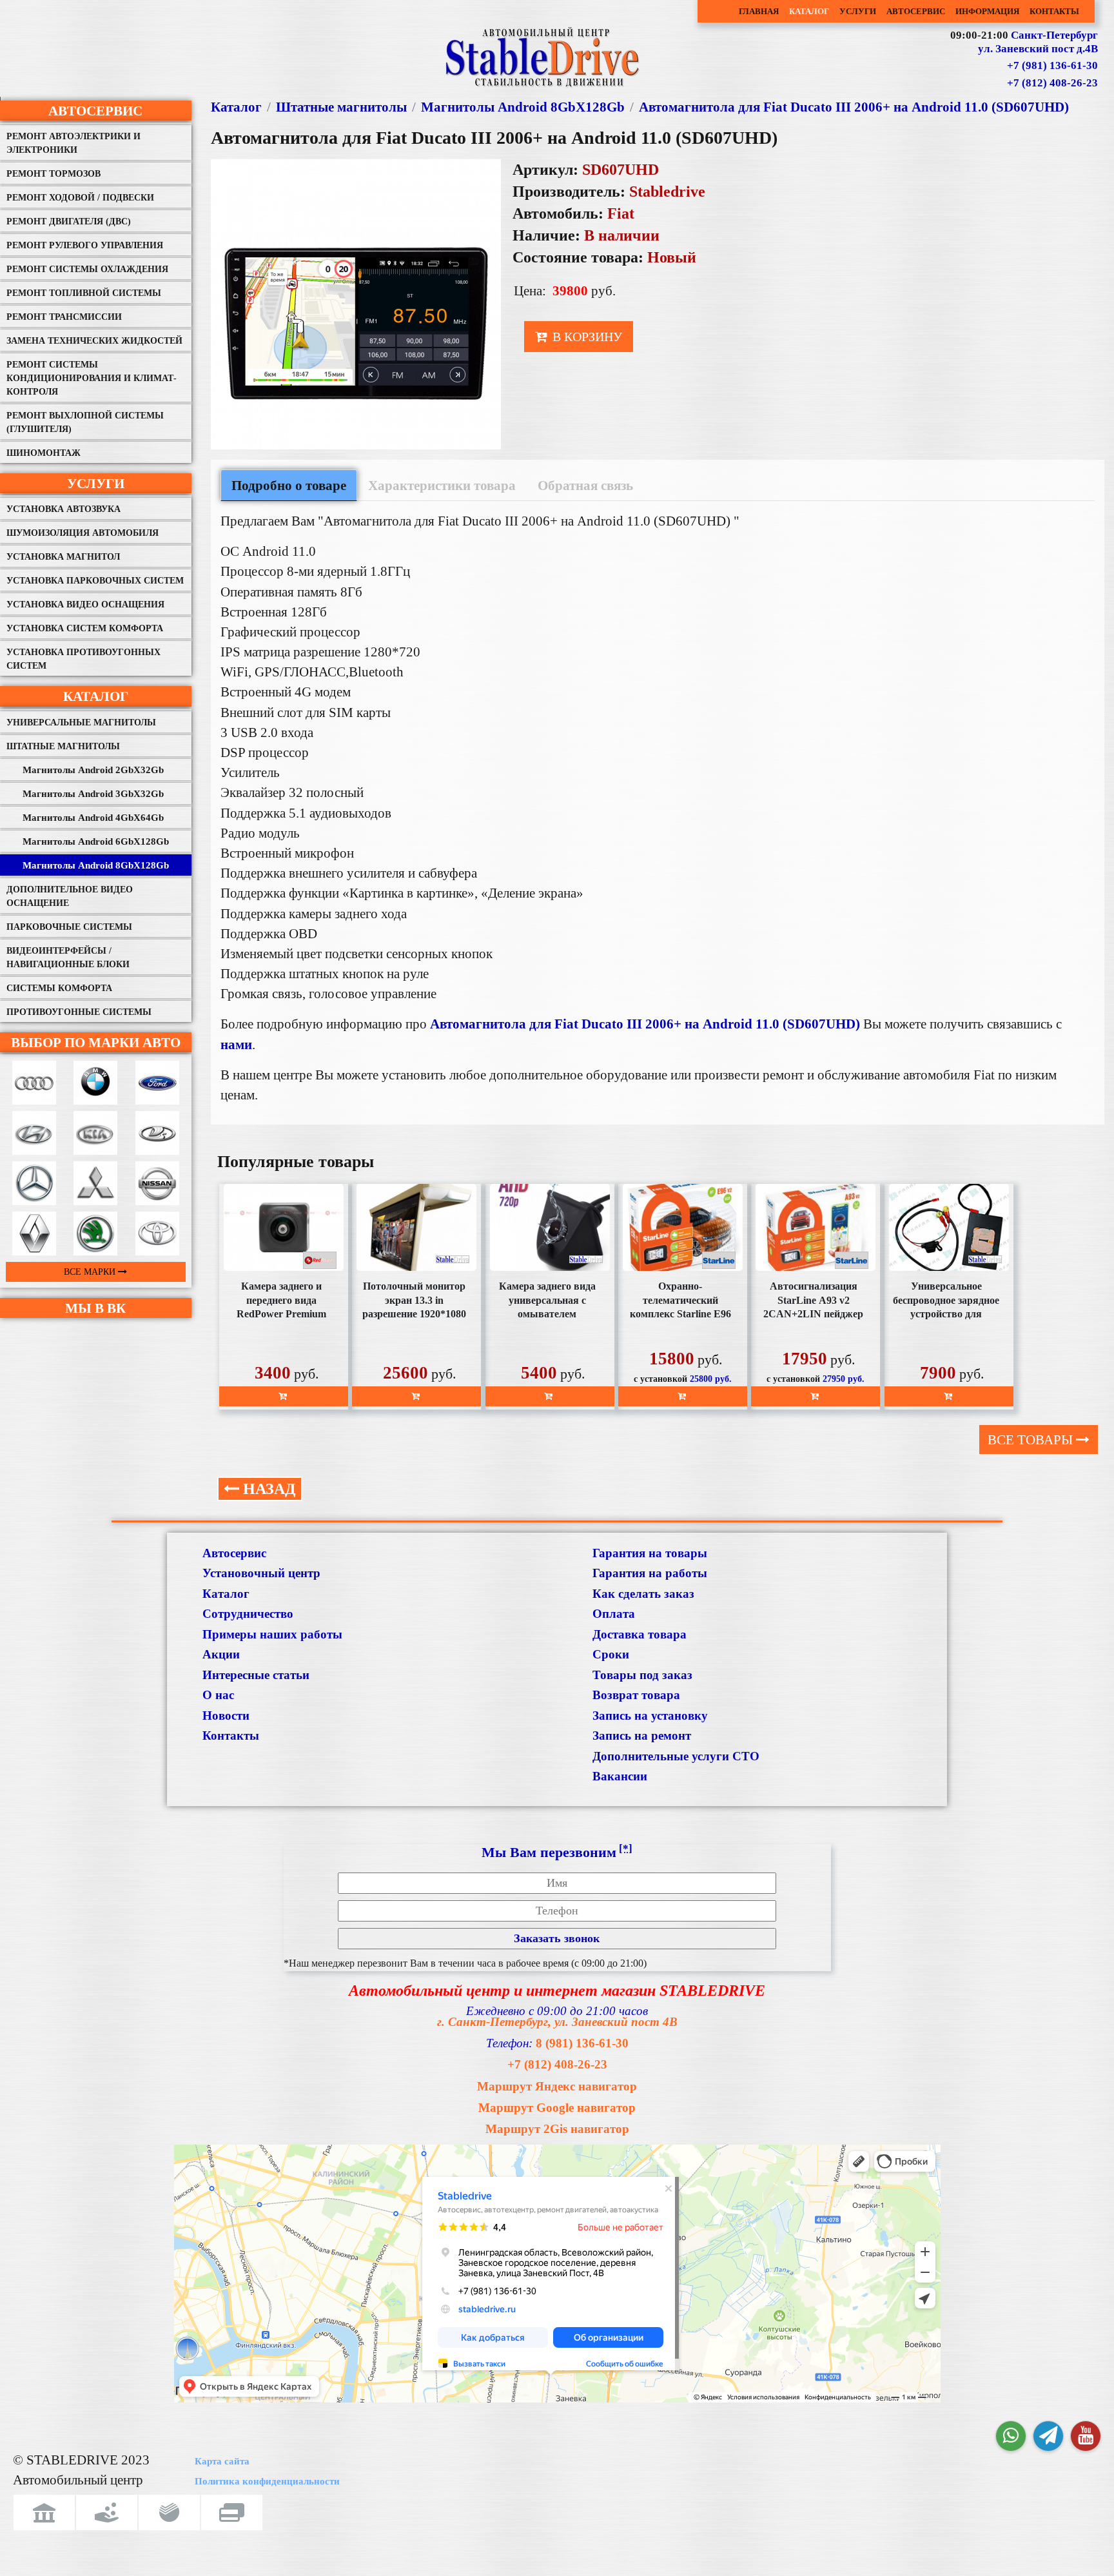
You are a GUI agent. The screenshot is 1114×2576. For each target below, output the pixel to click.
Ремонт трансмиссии (64, 317)
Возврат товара (636, 1695)
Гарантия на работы (650, 1573)
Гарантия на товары (650, 1553)
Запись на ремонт (642, 1735)
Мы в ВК (95, 1308)
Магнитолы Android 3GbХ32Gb (93, 794)
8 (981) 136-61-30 (582, 2043)
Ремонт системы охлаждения (87, 269)
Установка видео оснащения (85, 605)
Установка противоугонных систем (83, 659)
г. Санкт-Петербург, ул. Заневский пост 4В (557, 2022)
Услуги (858, 11)
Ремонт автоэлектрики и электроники (73, 143)
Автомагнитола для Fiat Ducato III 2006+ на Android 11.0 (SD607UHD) (854, 107)
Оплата (614, 1614)
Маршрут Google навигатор (557, 2108)
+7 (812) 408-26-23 (1052, 83)
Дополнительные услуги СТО (676, 1756)
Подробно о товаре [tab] (289, 485)
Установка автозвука (64, 509)
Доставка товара (640, 1634)
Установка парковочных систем (95, 581)
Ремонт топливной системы (84, 293)
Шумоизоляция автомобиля (83, 533)
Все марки (91, 1272)
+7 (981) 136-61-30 (1052, 65)
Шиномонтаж (44, 453)
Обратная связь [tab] (585, 485)
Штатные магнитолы (63, 746)
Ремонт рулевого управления (85, 245)
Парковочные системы (69, 927)
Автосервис (916, 11)
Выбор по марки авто (96, 1042)
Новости (226, 1716)
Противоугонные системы (79, 1012)
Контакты (1054, 11)
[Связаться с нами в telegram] (1048, 2436)
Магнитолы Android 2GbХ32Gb (93, 770)
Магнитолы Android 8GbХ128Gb (96, 865)
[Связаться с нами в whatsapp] (1011, 2436)
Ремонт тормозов (54, 174)
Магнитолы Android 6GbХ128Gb (96, 841)
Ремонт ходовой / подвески (80, 198)
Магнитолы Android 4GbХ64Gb (93, 818)
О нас (218, 1695)
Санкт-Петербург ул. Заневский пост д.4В (1038, 42)
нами (236, 1044)
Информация (987, 11)
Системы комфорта (59, 988)
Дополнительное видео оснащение (70, 896)
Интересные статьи (256, 1675)
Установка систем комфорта (85, 628)
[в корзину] (284, 1396)
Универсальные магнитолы (81, 723)
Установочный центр (261, 1573)
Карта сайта (222, 2461)
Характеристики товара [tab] (442, 485)
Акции (221, 1654)
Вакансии (620, 1776)
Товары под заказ (642, 1675)
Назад (268, 1489)
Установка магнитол (63, 557)
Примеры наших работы (272, 1634)
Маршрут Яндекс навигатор (557, 2086)
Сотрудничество (248, 1614)
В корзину (586, 337)
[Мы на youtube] (1086, 2436)
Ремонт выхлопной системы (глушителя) (85, 422)
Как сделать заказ (643, 1594)
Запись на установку (650, 1716)
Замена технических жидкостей (94, 341)
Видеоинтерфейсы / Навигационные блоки (68, 958)
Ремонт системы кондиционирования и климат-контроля (92, 378)
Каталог (809, 11)
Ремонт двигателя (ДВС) (69, 221)
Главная (759, 11)
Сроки (611, 1654)
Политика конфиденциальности (267, 2481)
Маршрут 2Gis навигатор (557, 2129)
